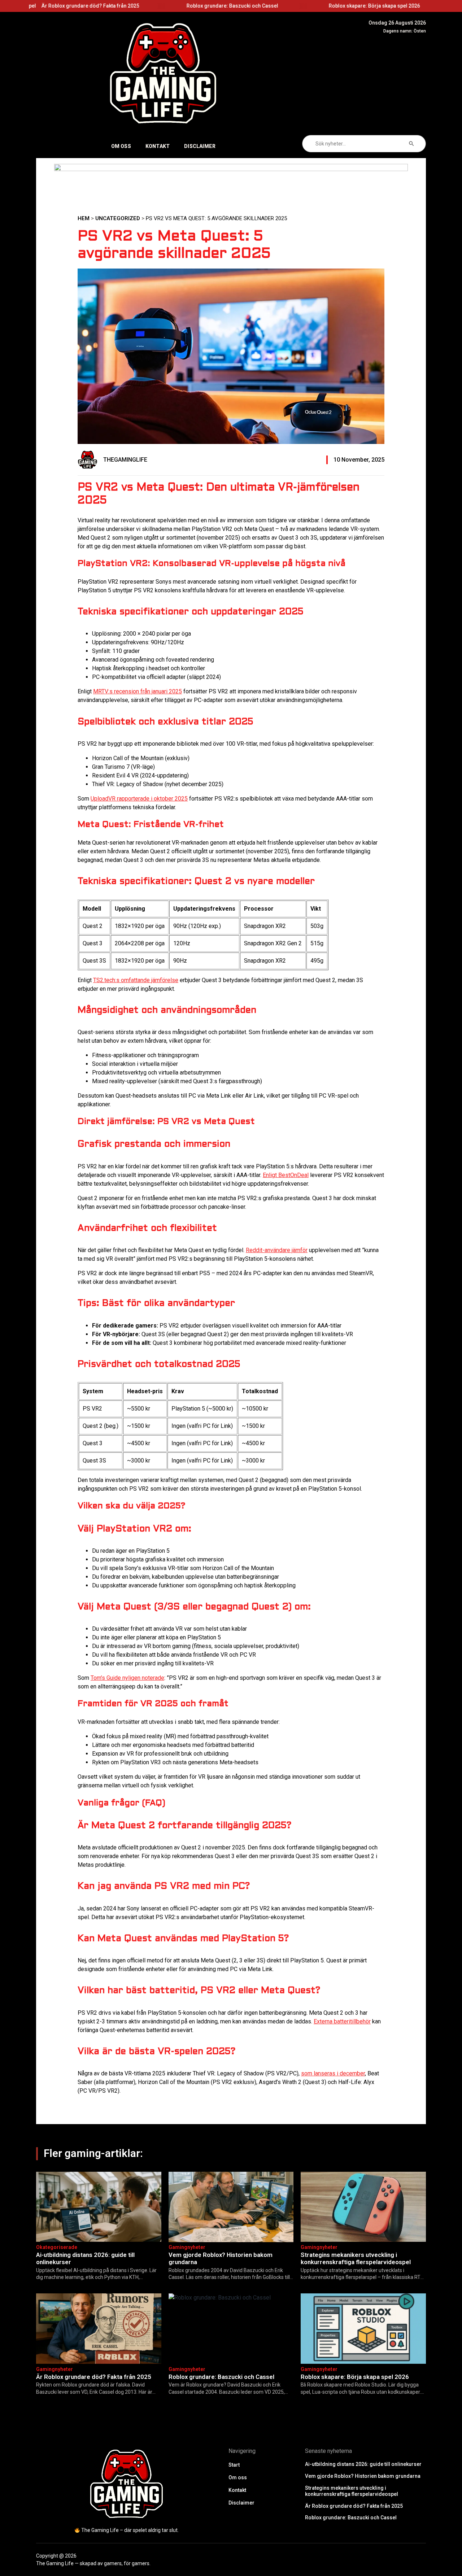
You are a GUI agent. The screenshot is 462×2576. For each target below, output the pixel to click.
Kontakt (158, 146)
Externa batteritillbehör (342, 2021)
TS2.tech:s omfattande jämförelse (136, 980)
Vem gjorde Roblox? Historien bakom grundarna (371, 6)
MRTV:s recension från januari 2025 (138, 691)
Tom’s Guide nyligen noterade (127, 1678)
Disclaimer (200, 146)
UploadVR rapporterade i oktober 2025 (139, 799)
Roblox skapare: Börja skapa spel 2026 (355, 2377)
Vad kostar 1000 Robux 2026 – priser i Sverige (87, 6)
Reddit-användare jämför (277, 1250)
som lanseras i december (333, 2073)
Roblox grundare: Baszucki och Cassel (221, 2377)
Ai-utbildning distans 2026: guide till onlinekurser (229, 6)
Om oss (121, 146)
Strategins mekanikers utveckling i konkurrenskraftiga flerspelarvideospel (356, 2258)
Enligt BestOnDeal (286, 1175)
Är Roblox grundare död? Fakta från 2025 (94, 2377)
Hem (84, 218)
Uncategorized (118, 218)
